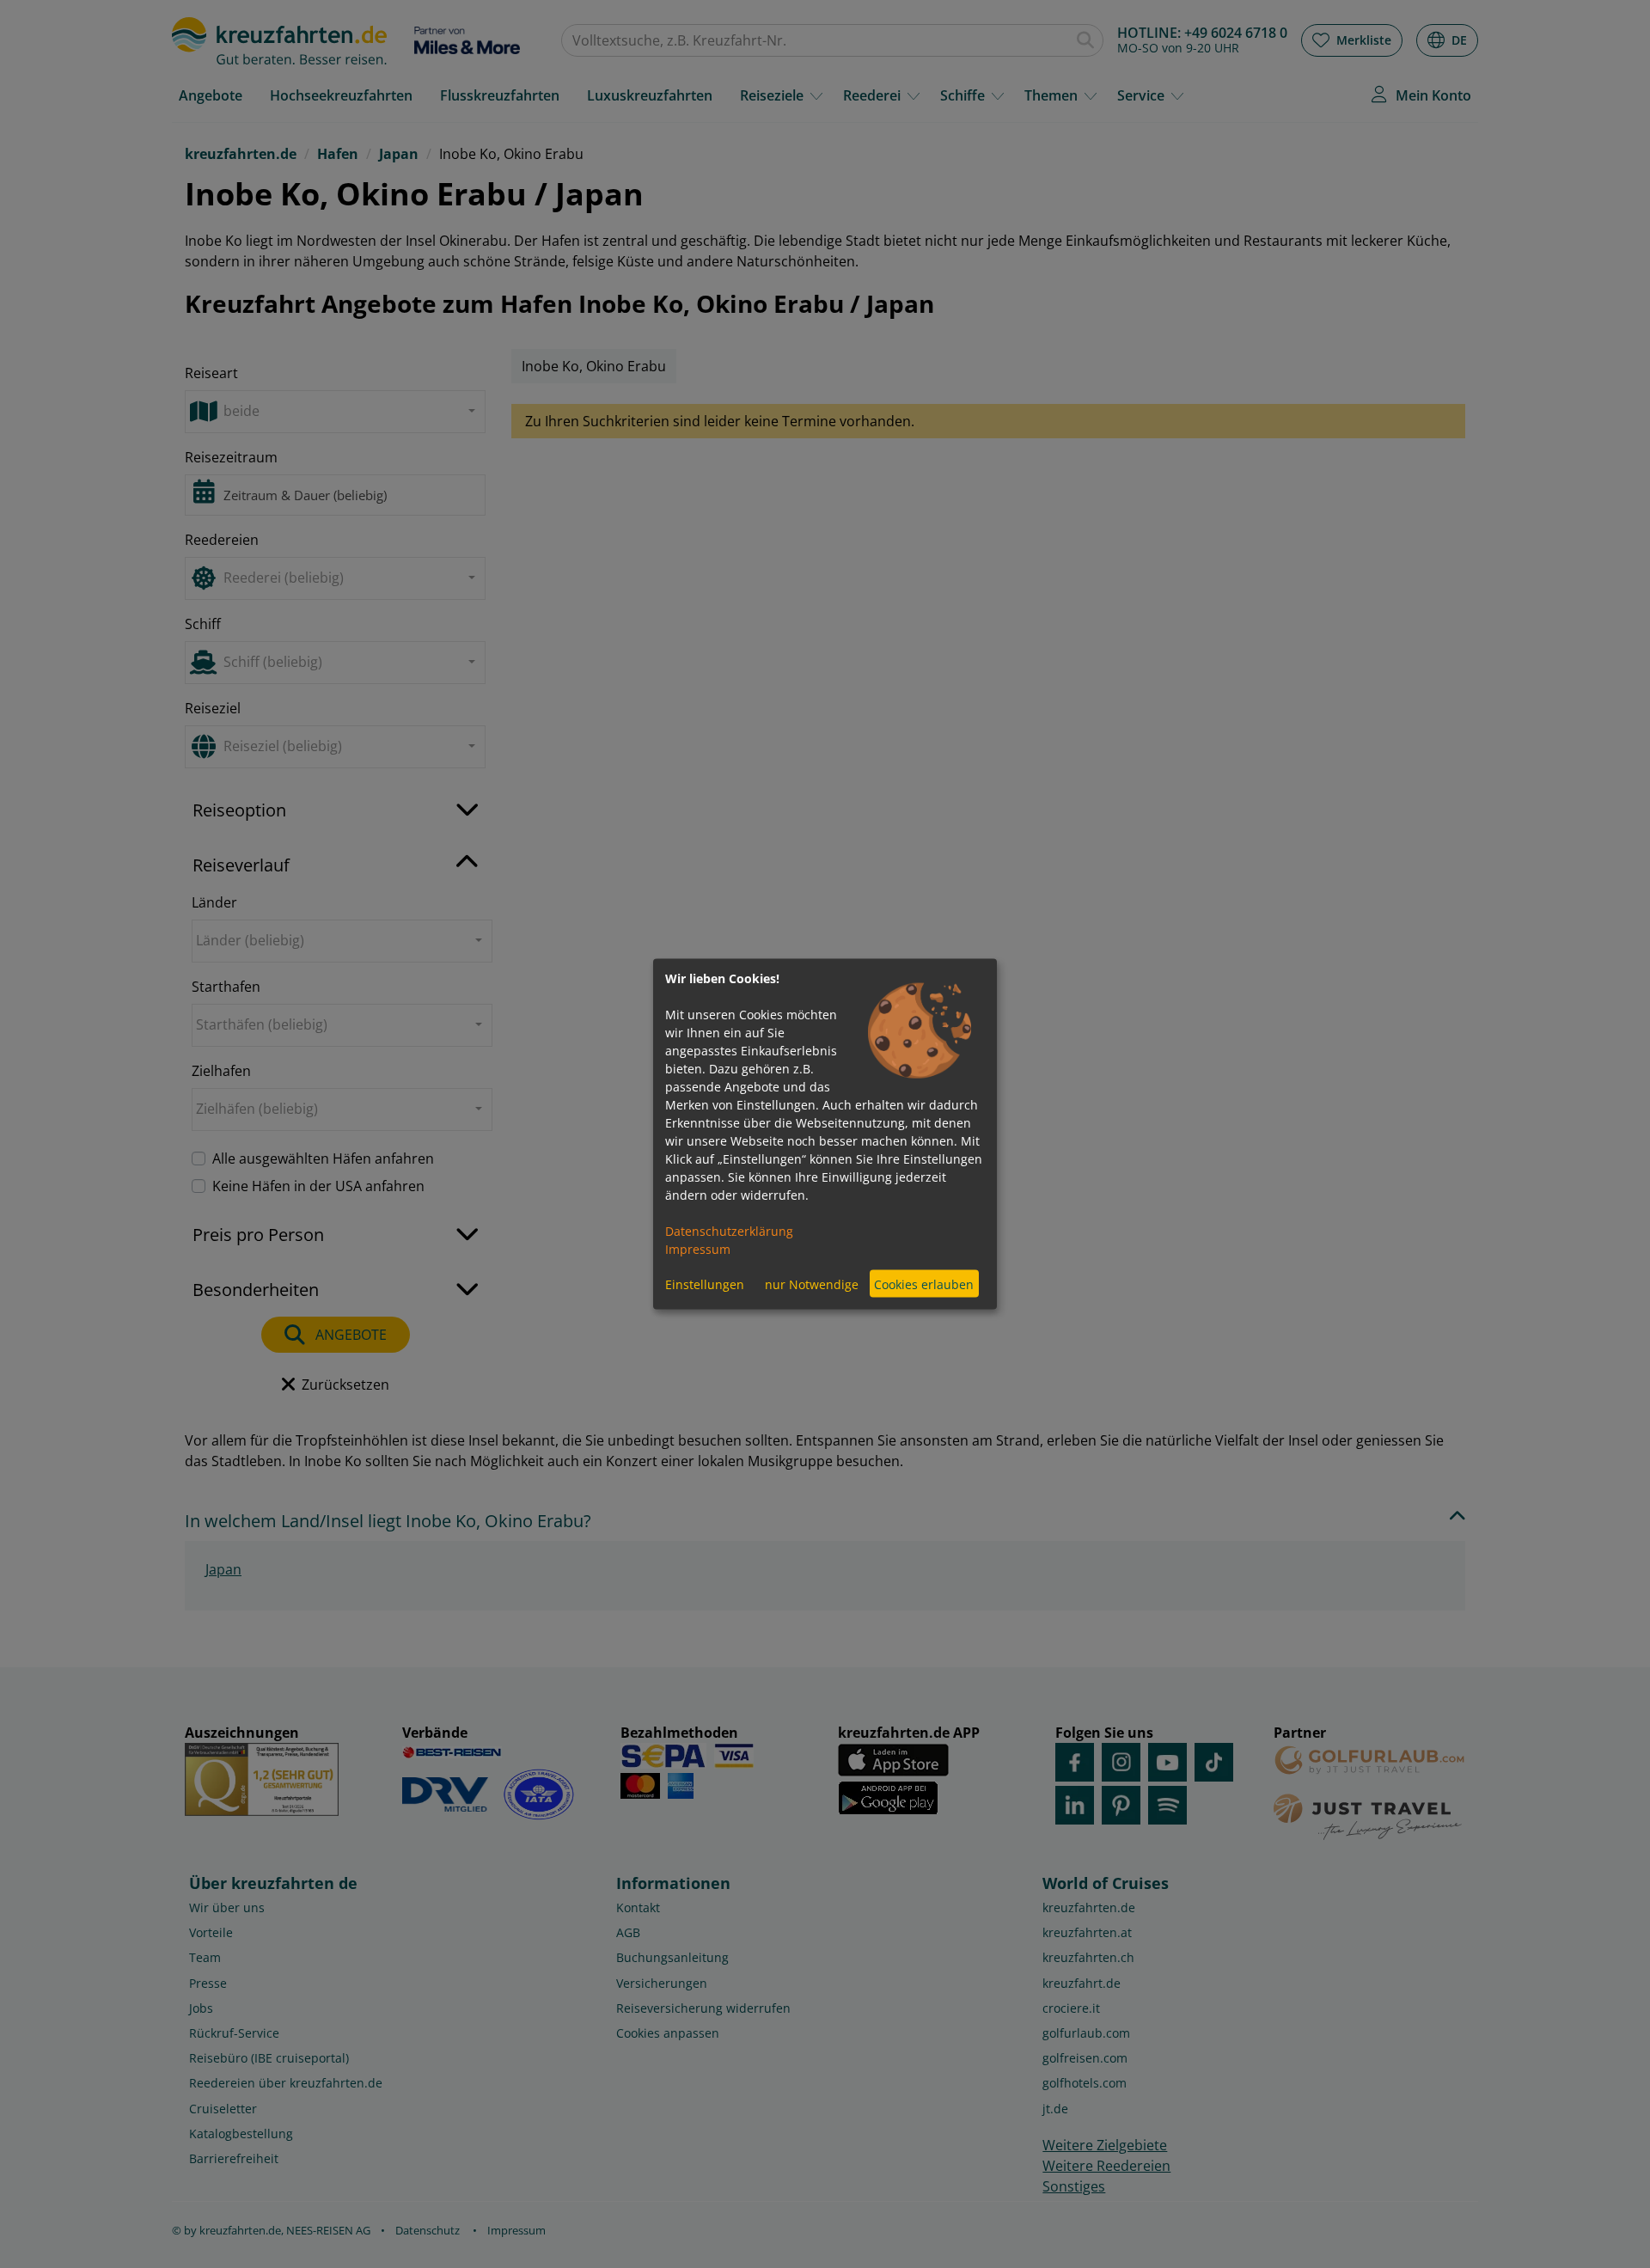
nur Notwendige (812, 1284)
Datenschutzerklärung (729, 1231)
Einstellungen (705, 1284)
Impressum (698, 1249)
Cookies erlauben (924, 1284)
